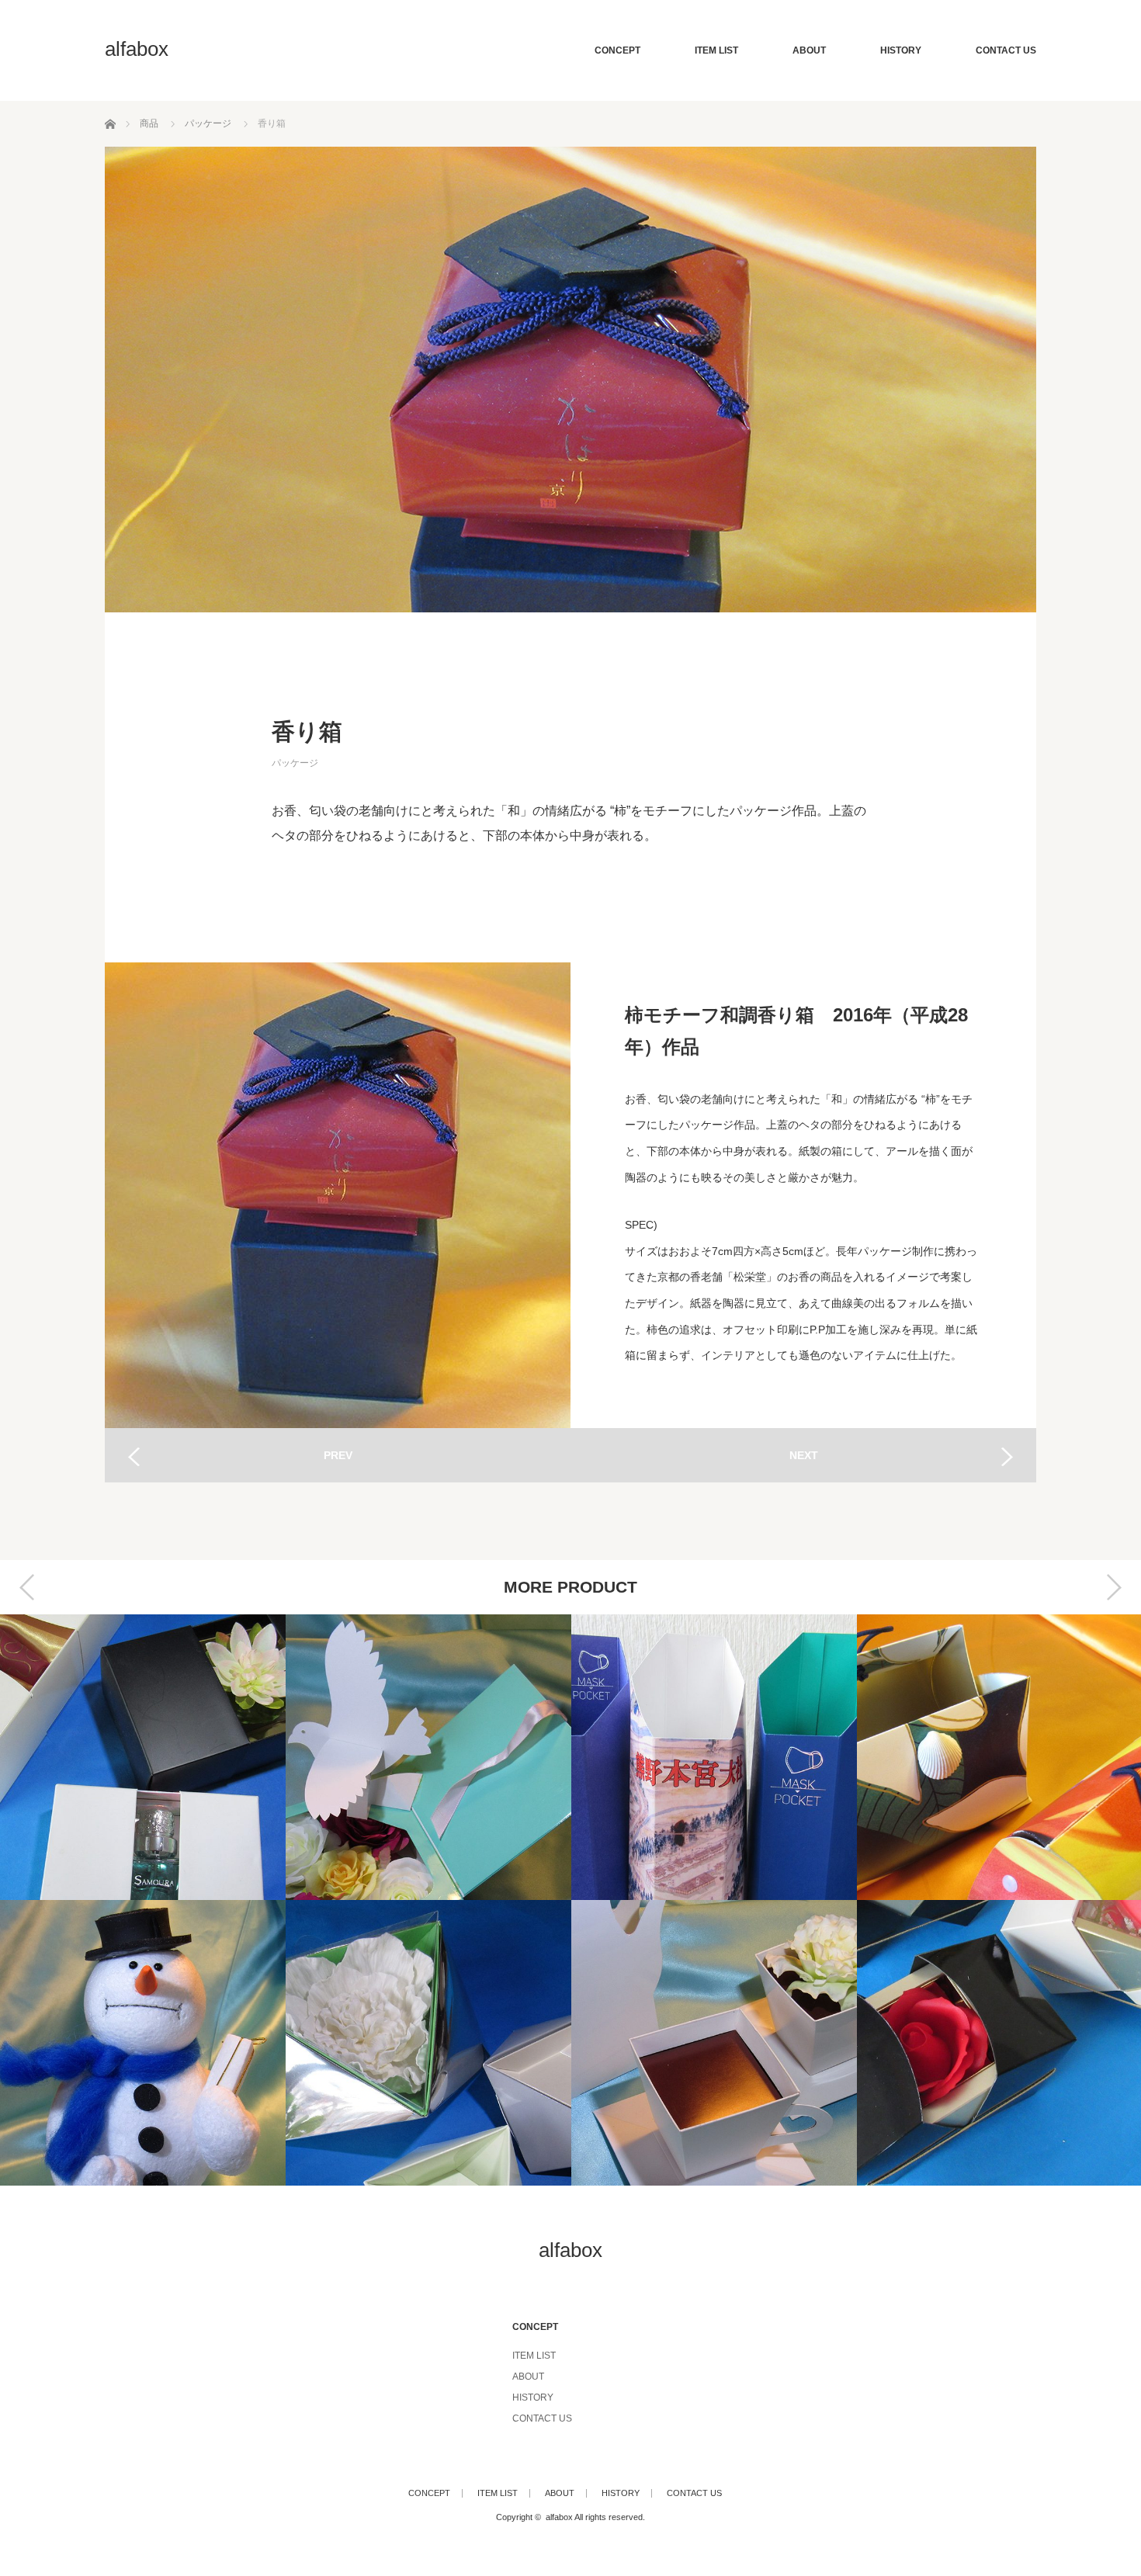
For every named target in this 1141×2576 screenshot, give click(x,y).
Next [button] (1114, 1587)
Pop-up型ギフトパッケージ (322, 1757)
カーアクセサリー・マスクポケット (608, 1757)
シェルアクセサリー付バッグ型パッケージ (893, 1757)
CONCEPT (617, 50)
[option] (322, 1900)
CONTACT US (1006, 50)
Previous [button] (27, 1587)
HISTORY (901, 50)
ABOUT (809, 50)
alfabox (137, 49)
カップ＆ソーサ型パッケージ (608, 2043)
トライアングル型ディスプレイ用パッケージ (322, 2043)
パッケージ (295, 763)
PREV (338, 1455)
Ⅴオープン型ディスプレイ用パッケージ (893, 2043)
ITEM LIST (716, 50)
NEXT (804, 1455)
